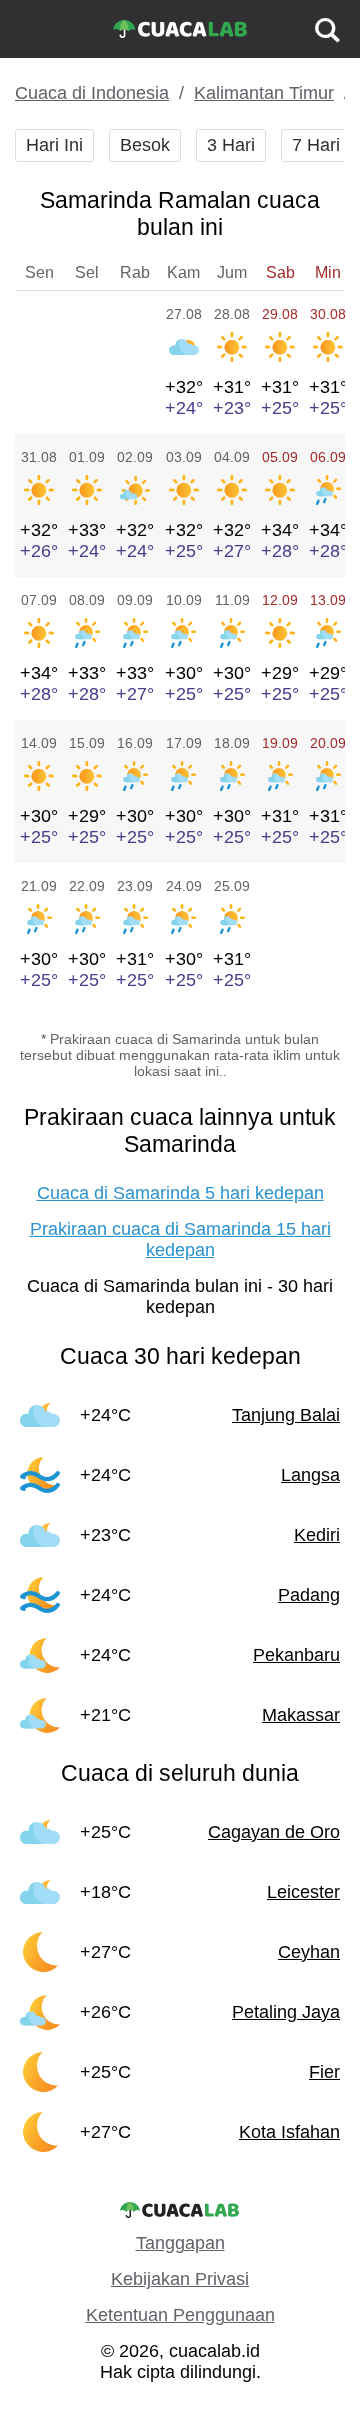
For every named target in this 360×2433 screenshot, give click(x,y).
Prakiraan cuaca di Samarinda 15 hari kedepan (180, 1239)
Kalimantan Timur (264, 93)
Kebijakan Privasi (180, 2279)
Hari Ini (54, 145)
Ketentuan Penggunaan (180, 2315)
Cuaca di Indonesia (92, 93)
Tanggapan (180, 2243)
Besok (145, 145)
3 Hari (231, 145)
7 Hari (316, 145)
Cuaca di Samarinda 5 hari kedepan (180, 1193)
